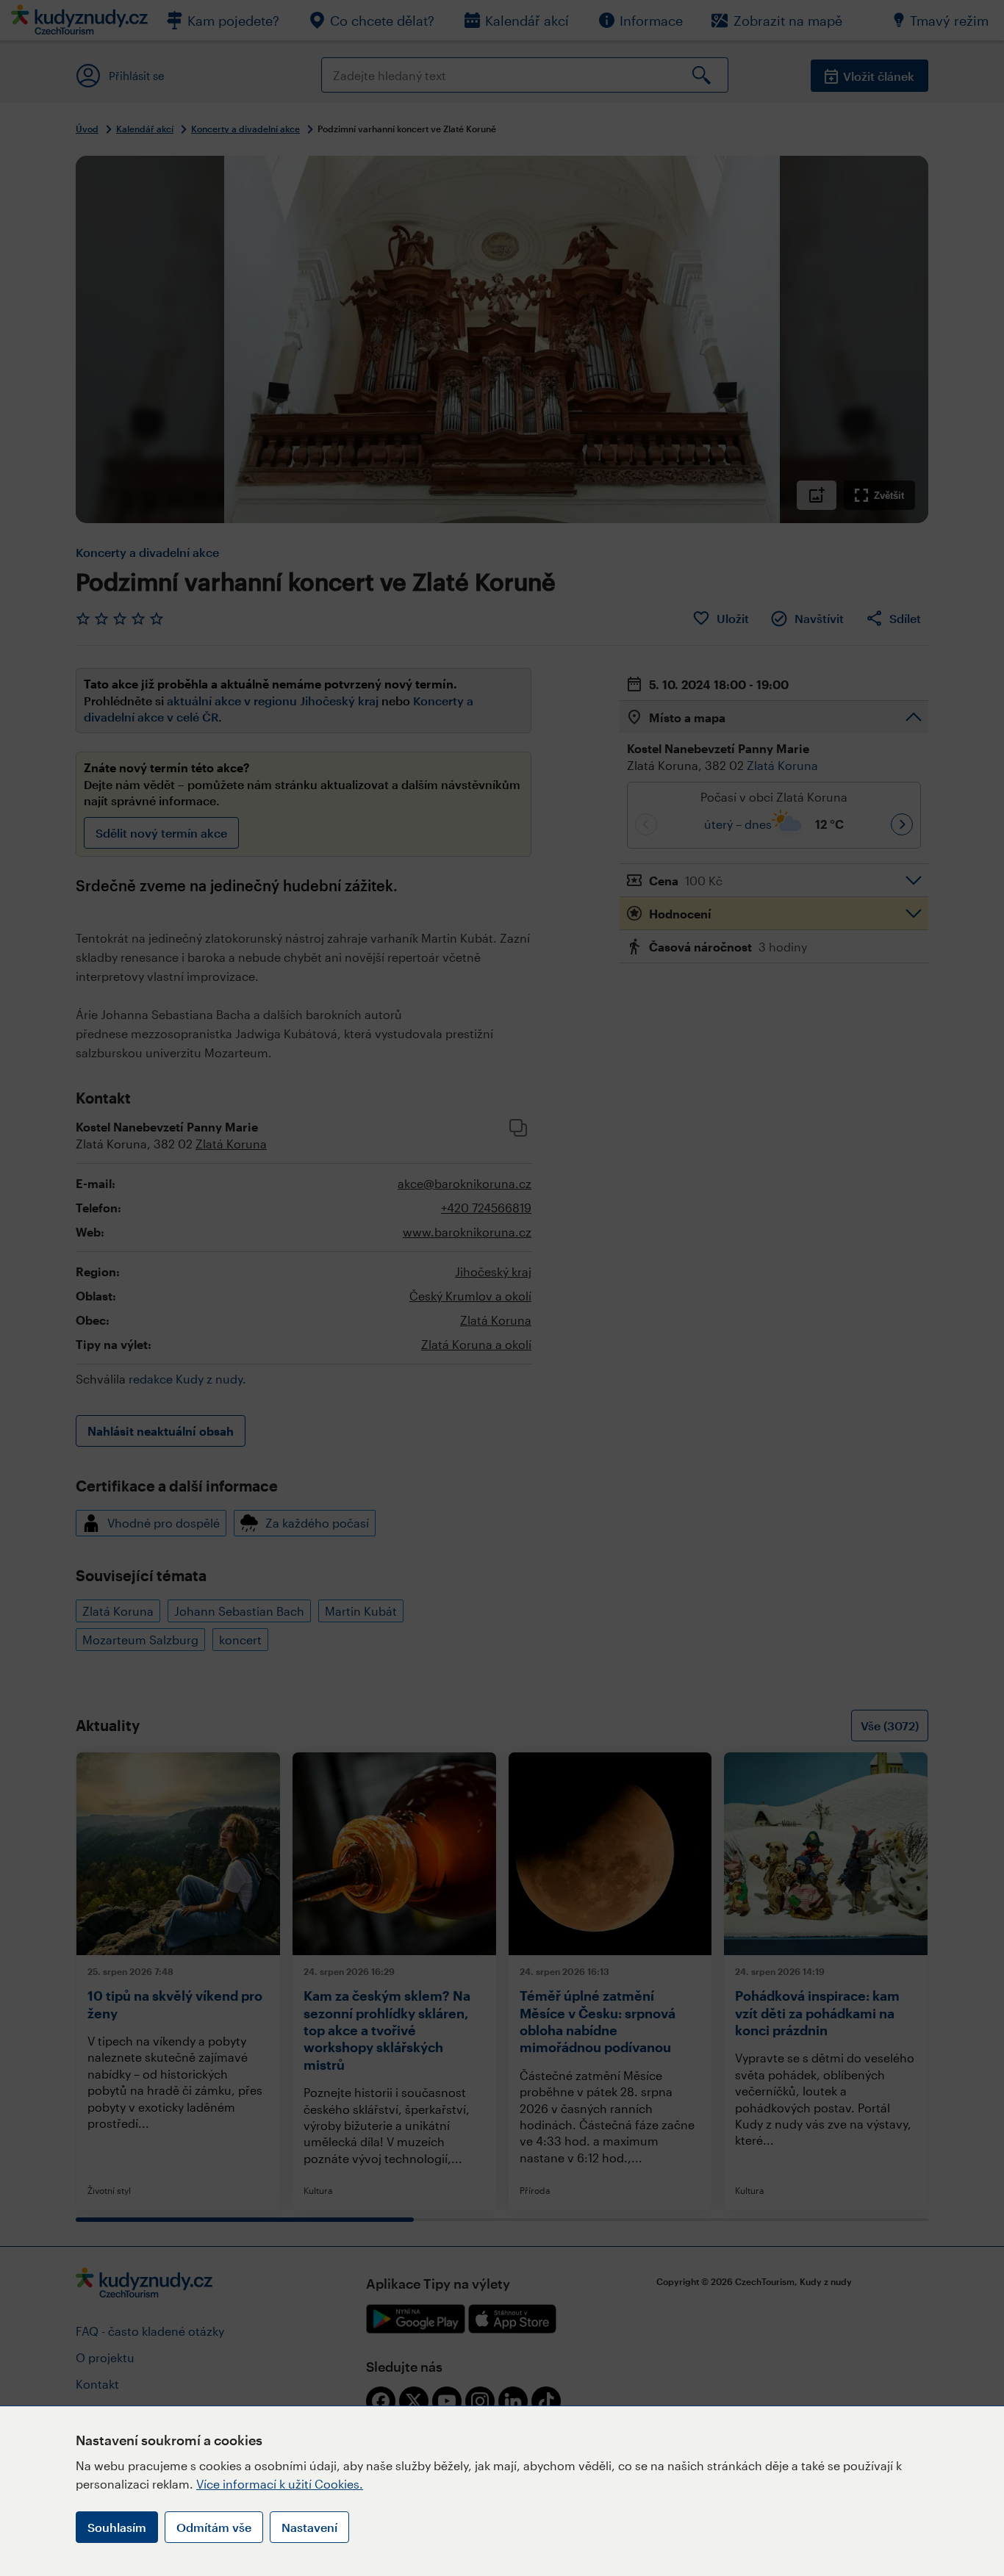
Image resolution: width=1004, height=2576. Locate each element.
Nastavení (309, 2527)
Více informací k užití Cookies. (280, 2484)
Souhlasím (117, 2527)
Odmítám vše (214, 2527)
